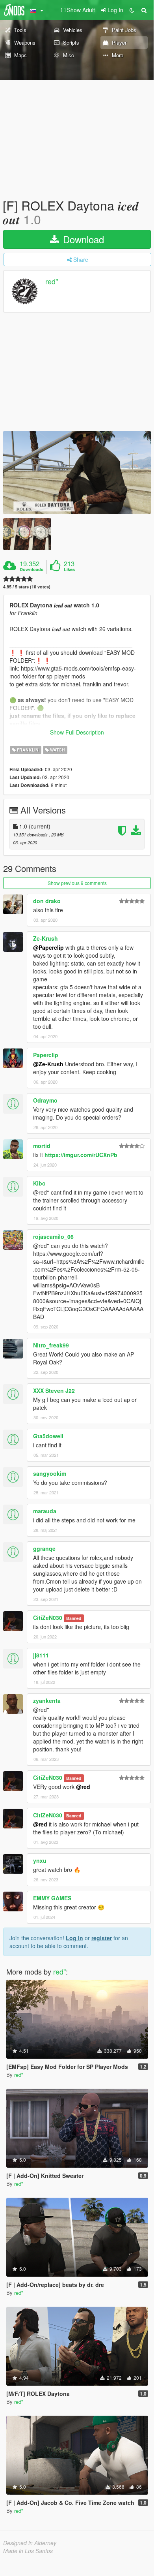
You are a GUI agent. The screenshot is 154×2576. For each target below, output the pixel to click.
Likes (69, 569)
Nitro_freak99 (51, 1345)
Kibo (39, 1183)
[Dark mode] (132, 10)
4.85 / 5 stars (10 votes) (27, 587)
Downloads (32, 569)
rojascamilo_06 (53, 1236)
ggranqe (44, 1548)
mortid (42, 1146)
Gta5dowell (48, 1436)
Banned (74, 1618)
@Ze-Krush (48, 1064)
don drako (47, 901)
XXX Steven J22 (54, 1390)
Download (82, 239)
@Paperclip (48, 947)
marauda (45, 1511)
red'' (52, 282)
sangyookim (50, 1473)
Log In (74, 1938)
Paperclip (46, 1055)
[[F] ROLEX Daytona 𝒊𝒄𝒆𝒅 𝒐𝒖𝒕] (77, 473)
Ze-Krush (45, 938)
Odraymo (45, 1100)
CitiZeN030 (48, 1618)
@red (83, 1787)
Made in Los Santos (28, 2551)
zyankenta (47, 1700)
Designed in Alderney (30, 2543)
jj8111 (41, 1655)
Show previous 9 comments (77, 883)
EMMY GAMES (52, 1898)
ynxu (40, 1860)
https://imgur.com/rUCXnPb (81, 1155)
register (102, 1938)
